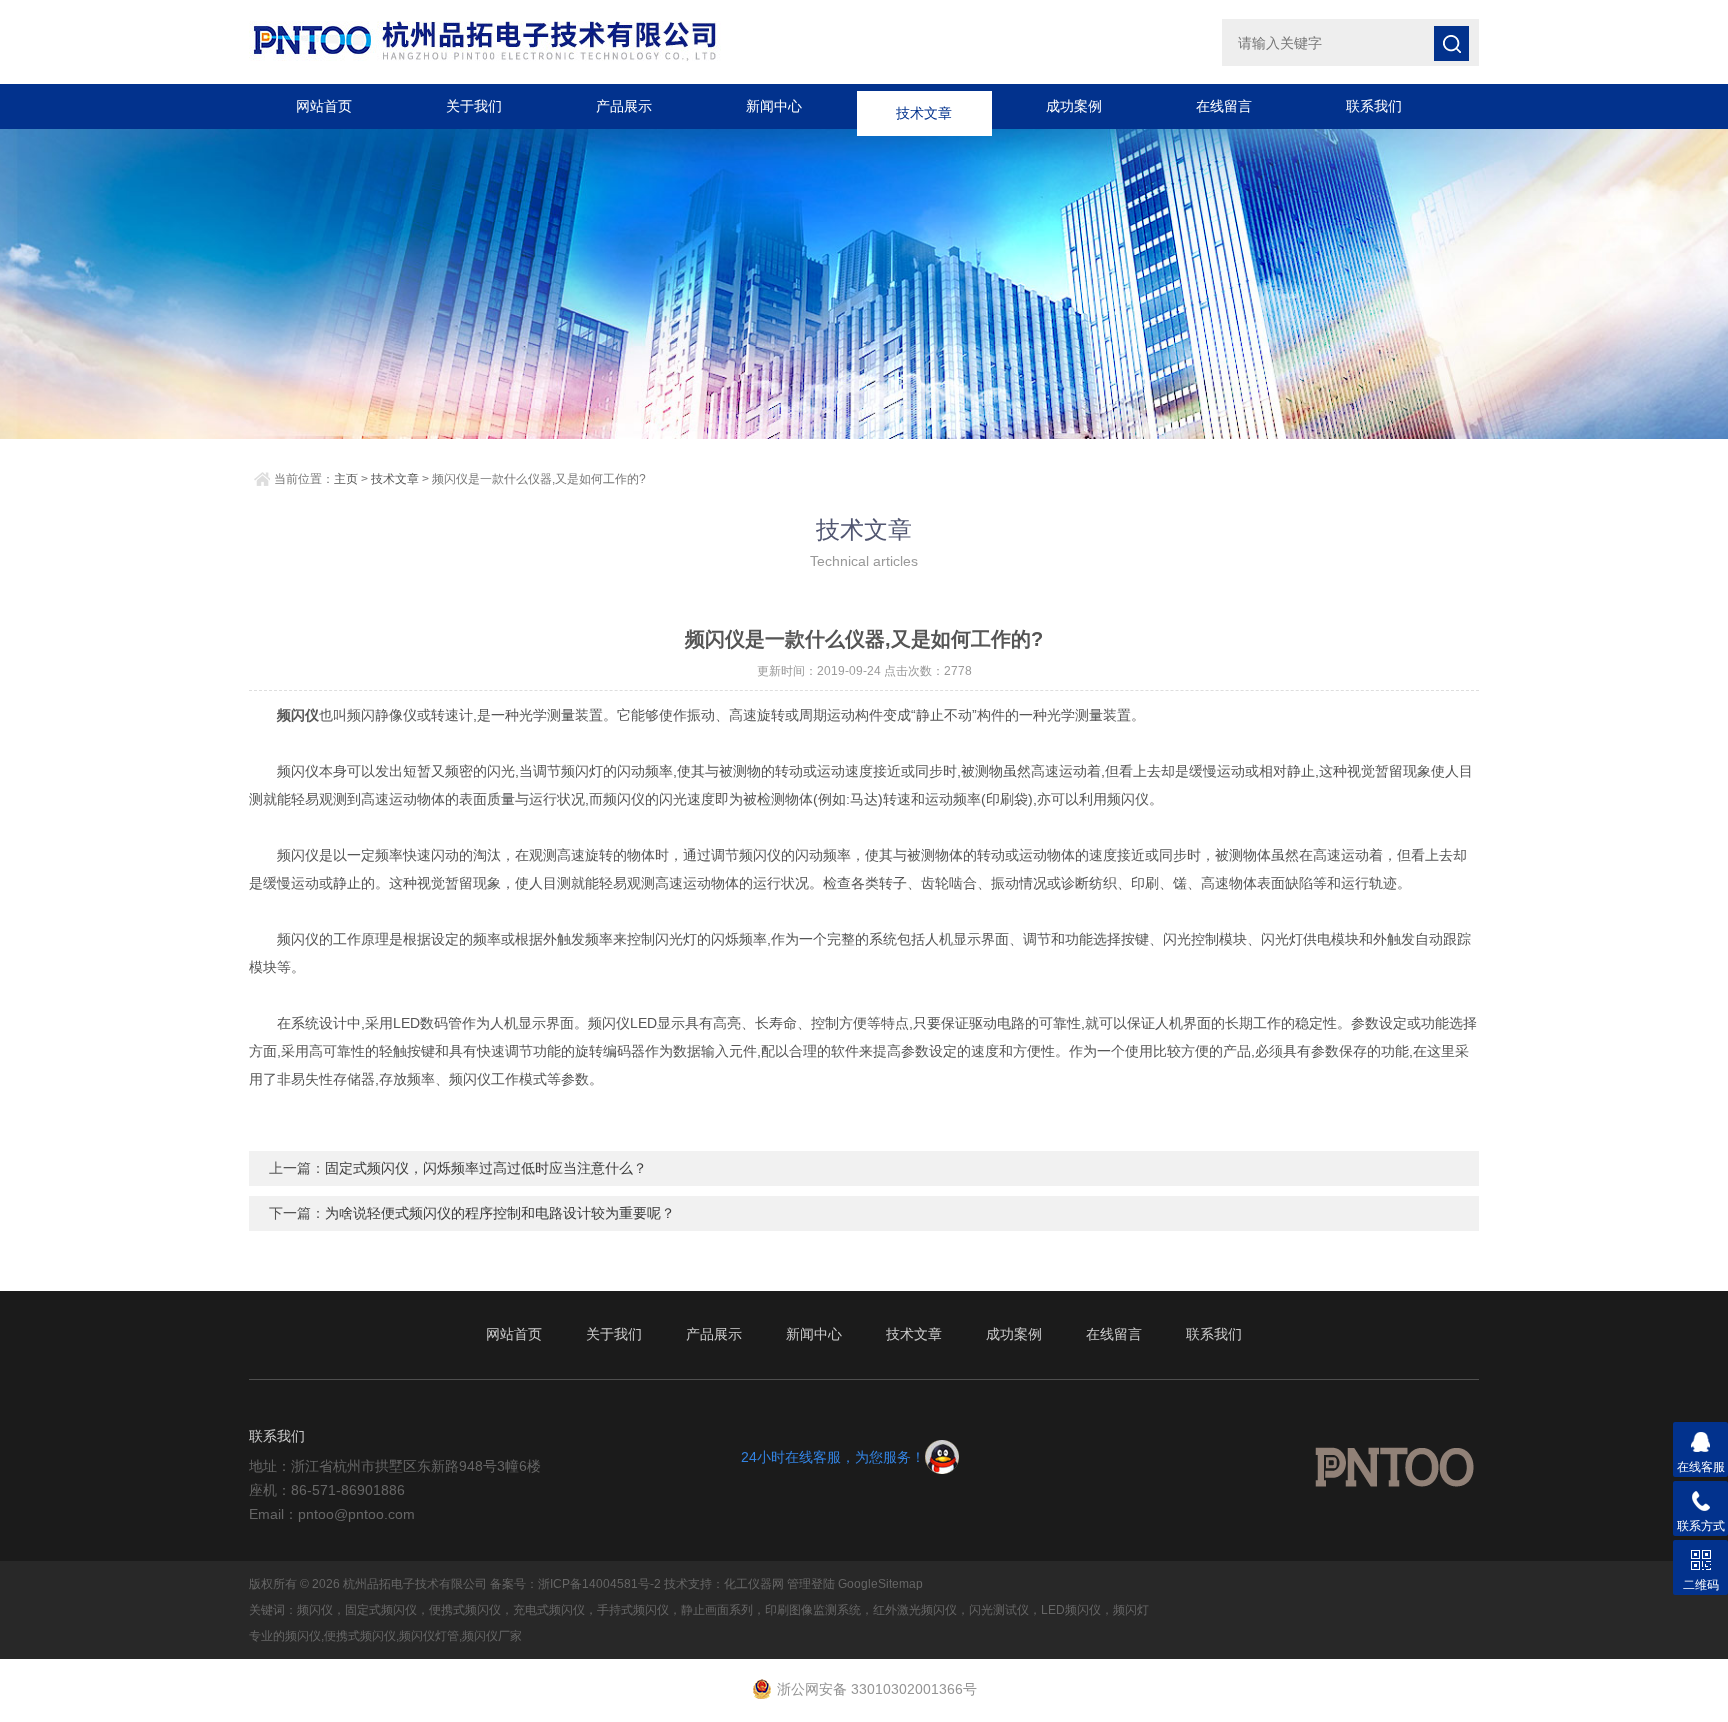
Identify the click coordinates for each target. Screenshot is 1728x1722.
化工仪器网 (754, 1584)
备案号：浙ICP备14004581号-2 (575, 1584)
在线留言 (1224, 106)
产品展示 (624, 106)
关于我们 (474, 106)
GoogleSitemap (880, 1584)
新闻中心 (774, 106)
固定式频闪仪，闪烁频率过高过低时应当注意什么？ (486, 1168)
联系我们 (1374, 106)
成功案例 (1074, 106)
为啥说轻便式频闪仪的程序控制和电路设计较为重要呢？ (500, 1213)
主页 (346, 479)
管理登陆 (811, 1584)
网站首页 (324, 106)
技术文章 (924, 106)
